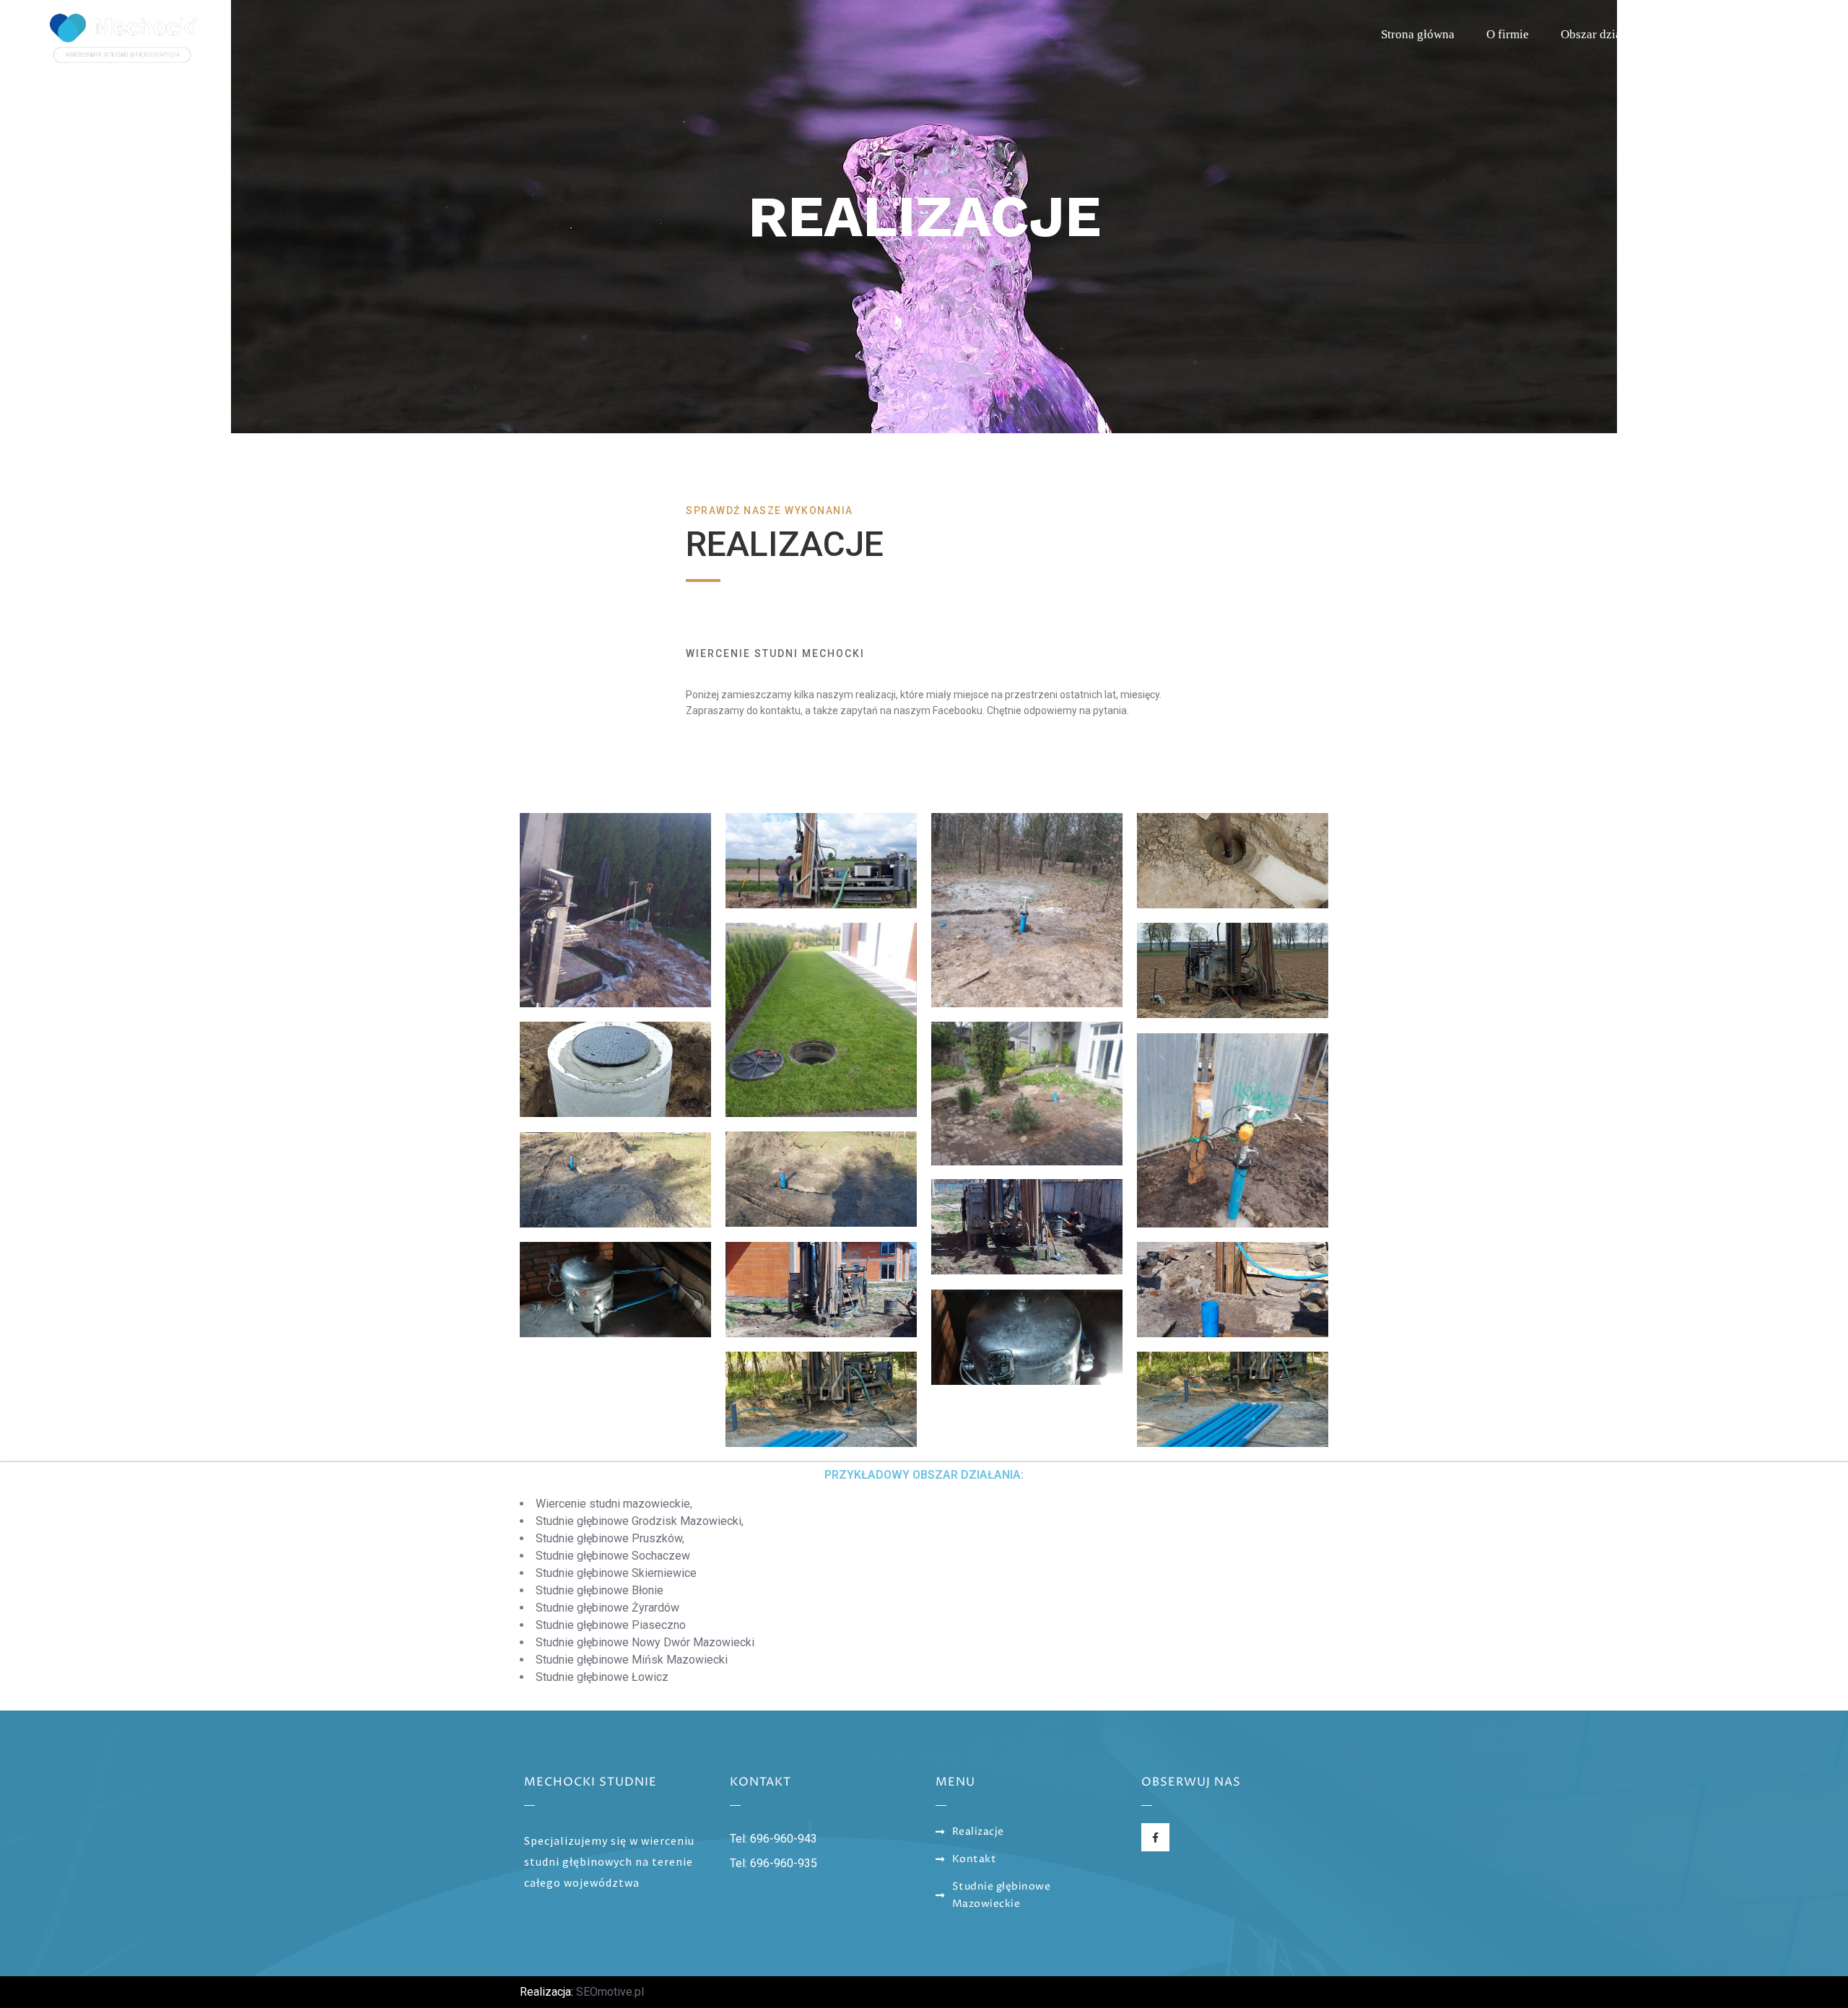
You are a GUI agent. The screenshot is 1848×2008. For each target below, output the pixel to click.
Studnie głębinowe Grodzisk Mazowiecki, (640, 1521)
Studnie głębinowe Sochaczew (613, 1556)
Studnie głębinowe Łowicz (602, 1677)
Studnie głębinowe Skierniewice (616, 1573)
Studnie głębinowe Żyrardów (607, 1608)
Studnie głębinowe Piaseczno (611, 1625)
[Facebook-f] (1155, 1837)
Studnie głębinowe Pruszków (609, 1538)
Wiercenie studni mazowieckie (613, 1504)
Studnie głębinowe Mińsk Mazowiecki (632, 1660)
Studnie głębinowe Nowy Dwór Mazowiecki (645, 1642)
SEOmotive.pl (610, 1992)
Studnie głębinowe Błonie (600, 1590)
